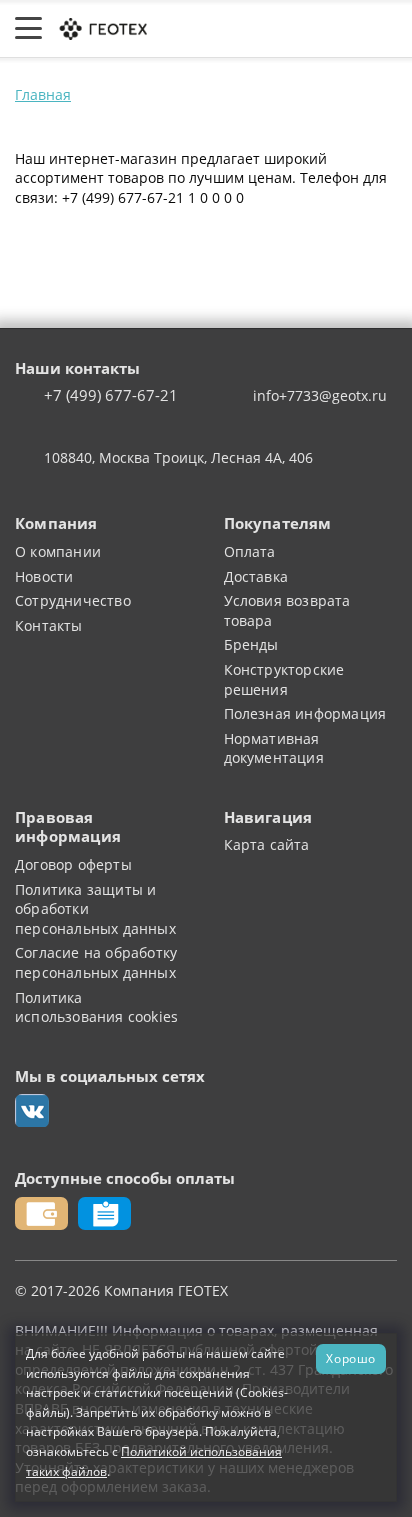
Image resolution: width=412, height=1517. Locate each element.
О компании (58, 551)
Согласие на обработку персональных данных (96, 962)
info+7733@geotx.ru (320, 395)
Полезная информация (305, 713)
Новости (44, 576)
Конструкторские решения (284, 679)
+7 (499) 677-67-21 (111, 396)
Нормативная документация (274, 748)
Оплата (250, 551)
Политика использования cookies (96, 1007)
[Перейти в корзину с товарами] (386, 29)
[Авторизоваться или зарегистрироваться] (196, 29)
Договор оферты (73, 864)
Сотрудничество (73, 600)
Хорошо (351, 1358)
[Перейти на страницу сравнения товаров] (291, 29)
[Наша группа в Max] (32, 1111)
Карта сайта (267, 844)
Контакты (49, 625)
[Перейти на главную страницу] (102, 26)
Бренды (251, 644)
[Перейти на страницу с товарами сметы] (241, 29)
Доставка (256, 576)
